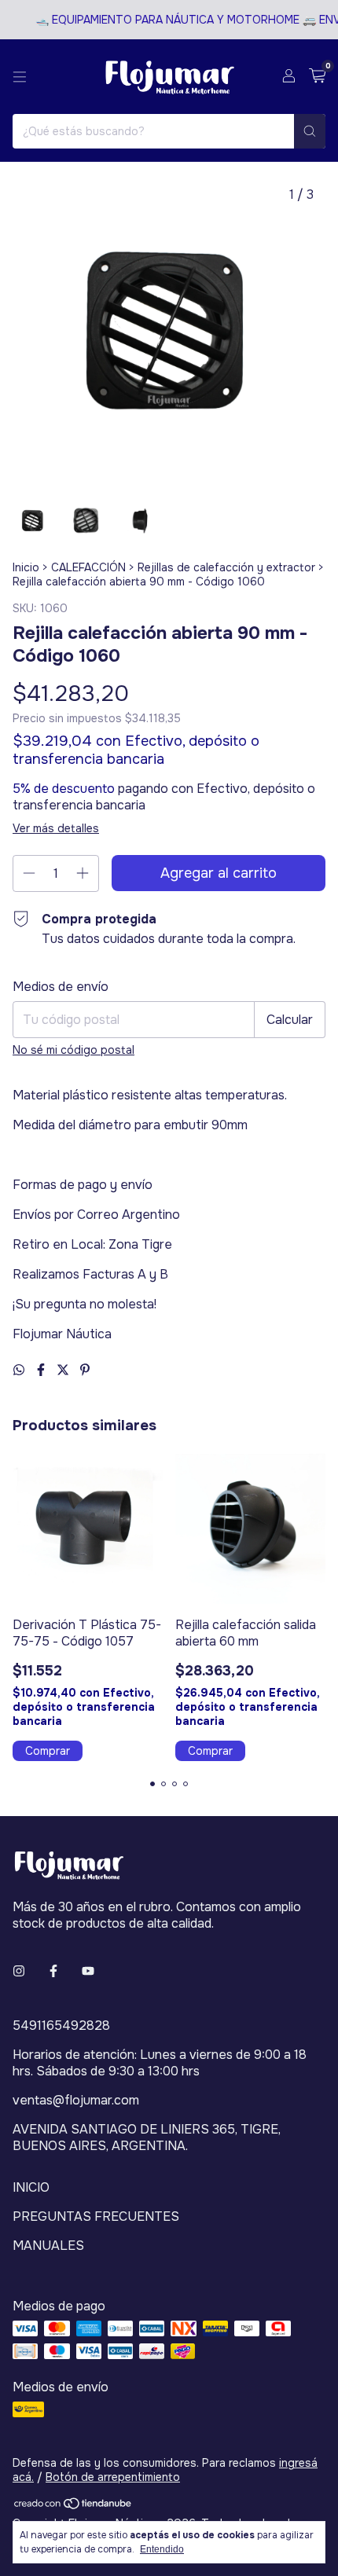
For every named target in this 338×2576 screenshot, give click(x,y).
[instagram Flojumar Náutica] (19, 1971)
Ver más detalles (56, 828)
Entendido (162, 2549)
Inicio (26, 567)
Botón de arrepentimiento (113, 2477)
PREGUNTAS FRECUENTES (96, 2216)
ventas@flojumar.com (76, 2100)
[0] (317, 77)
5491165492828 (61, 2026)
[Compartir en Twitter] (64, 1370)
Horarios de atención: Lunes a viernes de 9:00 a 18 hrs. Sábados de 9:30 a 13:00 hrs (160, 2063)
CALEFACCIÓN (88, 567)
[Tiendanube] (73, 2507)
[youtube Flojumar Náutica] (88, 1971)
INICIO (31, 2187)
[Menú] (20, 77)
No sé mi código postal (73, 1050)
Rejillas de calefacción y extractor (226, 567)
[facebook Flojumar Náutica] (53, 1971)
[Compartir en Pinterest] (85, 1370)
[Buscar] (310, 131)
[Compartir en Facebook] (42, 1370)
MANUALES (48, 2246)
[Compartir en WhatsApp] (20, 1370)
